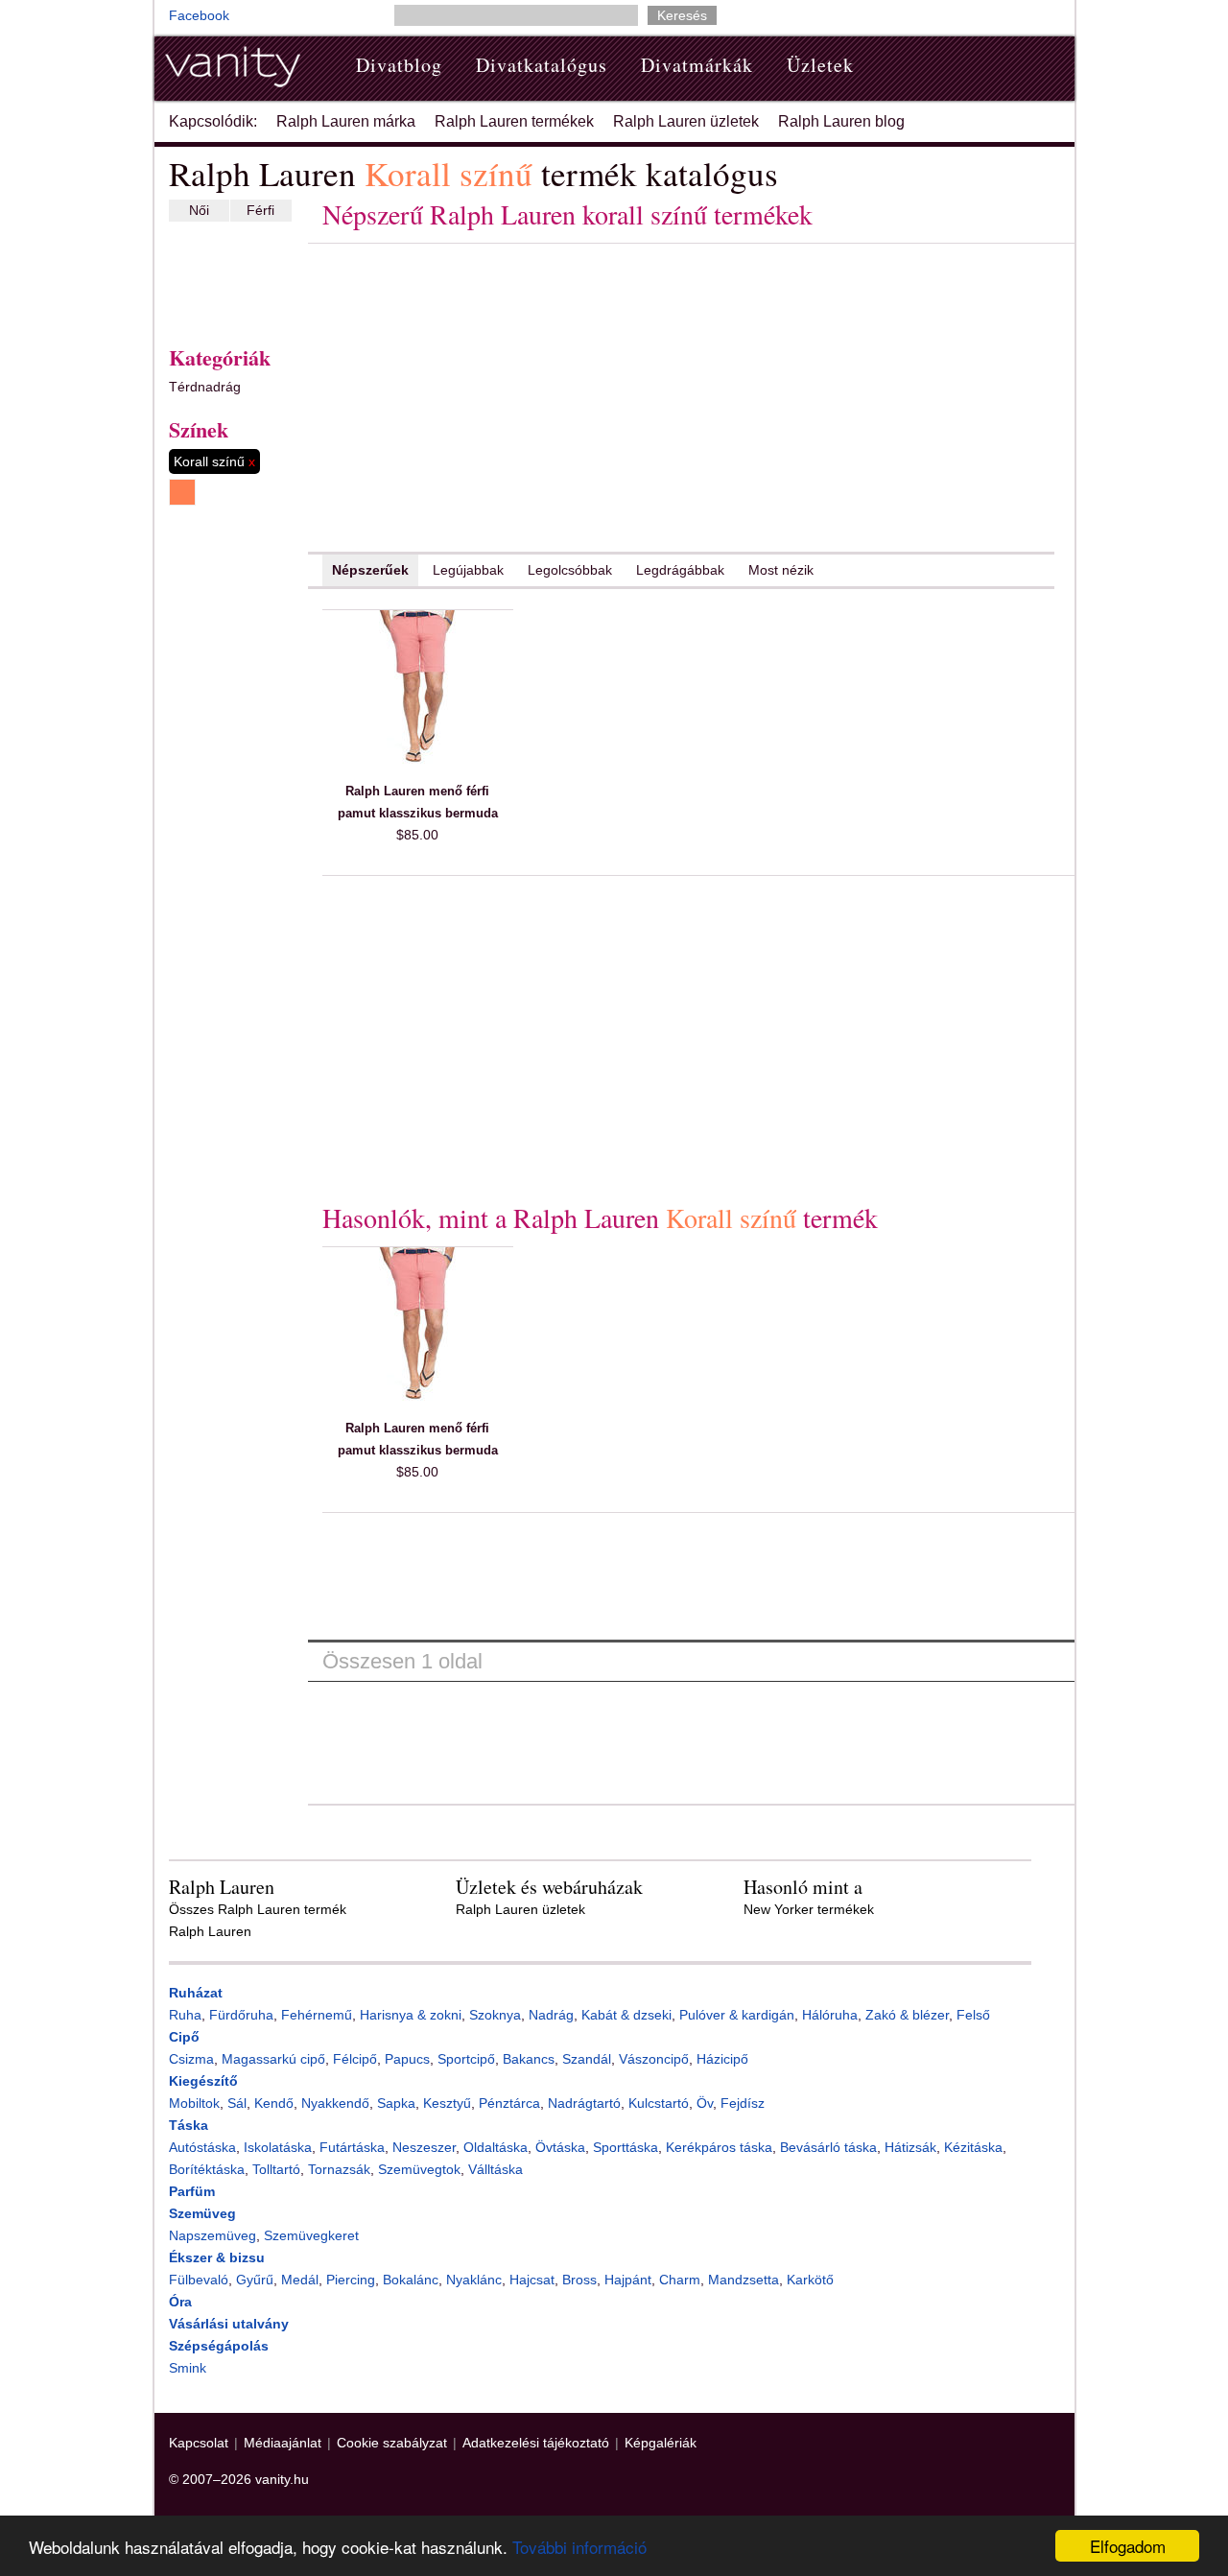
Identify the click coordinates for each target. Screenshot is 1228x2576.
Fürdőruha (241, 2015)
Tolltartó (276, 2169)
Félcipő (355, 2059)
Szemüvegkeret (311, 2235)
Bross (579, 2280)
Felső (973, 2015)
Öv (705, 2103)
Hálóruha (830, 2015)
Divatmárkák (697, 65)
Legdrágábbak (680, 570)
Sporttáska (626, 2147)
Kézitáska (973, 2147)
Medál (300, 2280)
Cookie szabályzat (392, 2443)
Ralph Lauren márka (346, 121)
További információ (579, 2547)
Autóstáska (202, 2147)
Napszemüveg (213, 2235)
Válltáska (496, 2169)
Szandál (587, 2059)
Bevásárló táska (828, 2147)
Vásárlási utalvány (229, 2324)
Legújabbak (468, 570)
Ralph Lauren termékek (514, 121)
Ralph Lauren (210, 1931)
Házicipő (722, 2059)
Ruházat (196, 1993)
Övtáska (560, 2147)
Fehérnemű (317, 2015)
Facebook (199, 15)
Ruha (185, 2015)
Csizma (191, 2059)
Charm (680, 2280)
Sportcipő (466, 2059)
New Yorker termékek (809, 1909)
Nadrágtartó (584, 2103)
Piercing (351, 2280)
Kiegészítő (203, 2081)
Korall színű (214, 461)
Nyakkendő (335, 2103)
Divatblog (399, 65)
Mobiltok (194, 2103)
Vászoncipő (654, 2059)
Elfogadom (1128, 2546)
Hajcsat (532, 2280)
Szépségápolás (219, 2346)
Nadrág (551, 2015)
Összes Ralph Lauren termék (258, 1909)
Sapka (396, 2103)
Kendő (274, 2103)
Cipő (184, 2037)
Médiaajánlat (283, 2443)
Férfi (260, 210)
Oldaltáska (496, 2147)
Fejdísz (743, 2103)
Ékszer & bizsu (217, 2257)
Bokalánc (411, 2280)
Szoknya (495, 2015)
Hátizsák (910, 2147)
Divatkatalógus (542, 65)
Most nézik (781, 570)
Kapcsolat (199, 2443)
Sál (237, 2103)
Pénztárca (509, 2103)
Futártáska (352, 2147)
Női (199, 210)
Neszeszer (424, 2147)
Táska (189, 2125)
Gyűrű (255, 2280)
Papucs (407, 2059)
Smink (188, 2368)
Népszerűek (370, 570)
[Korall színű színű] (182, 492)
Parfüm (192, 2191)
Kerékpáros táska (719, 2147)
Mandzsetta (744, 2280)
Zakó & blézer (907, 2015)
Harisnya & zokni (411, 2015)
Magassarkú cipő (273, 2059)
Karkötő (810, 2280)
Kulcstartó (659, 2103)
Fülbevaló (199, 2280)
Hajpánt (628, 2280)
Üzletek (820, 65)
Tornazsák (339, 2169)
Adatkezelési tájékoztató (536, 2443)
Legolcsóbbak (570, 570)
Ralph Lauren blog (841, 121)
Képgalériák (661, 2443)
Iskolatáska (278, 2147)
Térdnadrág (205, 387)
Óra (180, 2302)
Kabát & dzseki (626, 2015)
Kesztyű (447, 2103)
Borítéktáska (207, 2169)
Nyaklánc (474, 2280)
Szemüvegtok (419, 2169)
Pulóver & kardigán (737, 2015)
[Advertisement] (226, 279)
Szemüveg (202, 2213)
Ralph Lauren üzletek (686, 121)
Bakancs (529, 2059)
